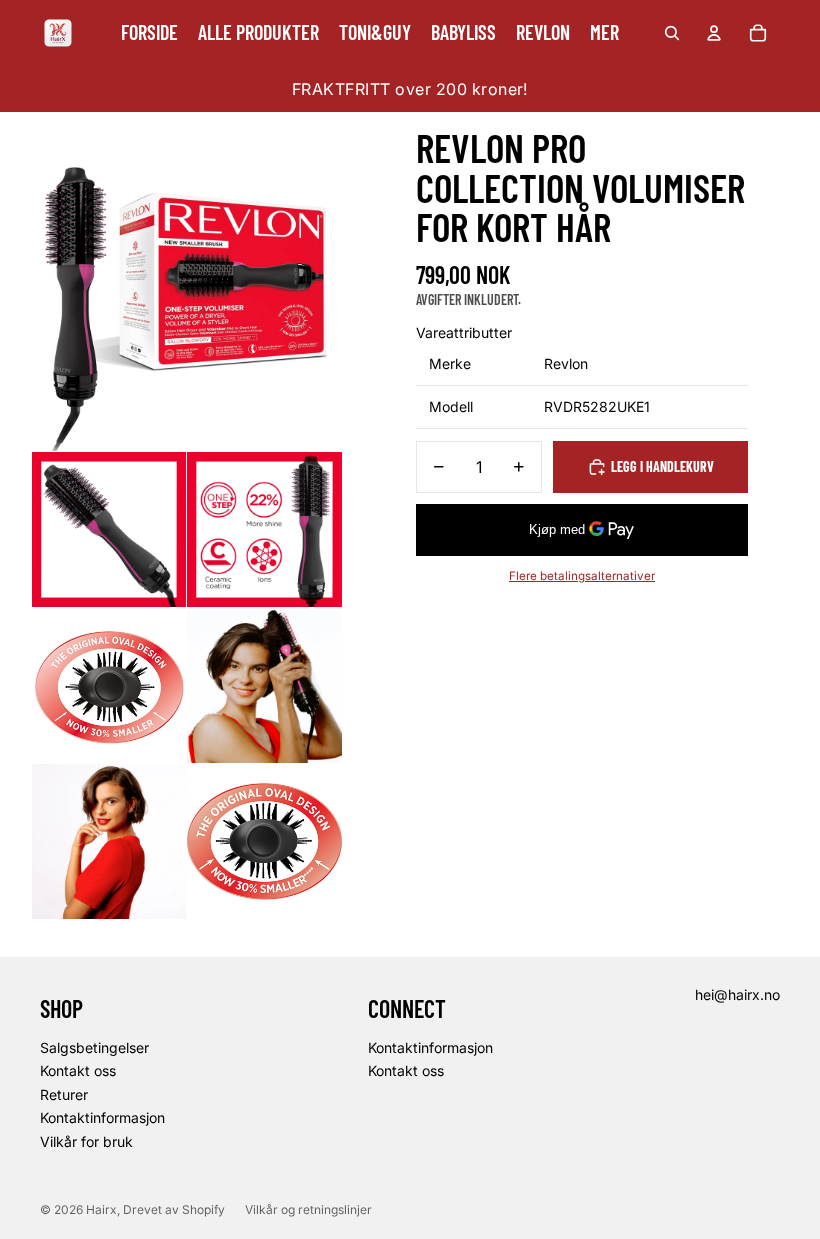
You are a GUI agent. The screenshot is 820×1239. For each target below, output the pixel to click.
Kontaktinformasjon (102, 1117)
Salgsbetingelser (94, 1047)
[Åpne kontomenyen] (714, 33)
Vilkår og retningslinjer (308, 1209)
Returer (64, 1094)
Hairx (101, 1209)
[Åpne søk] (672, 33)
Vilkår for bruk (86, 1141)
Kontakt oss (78, 1070)
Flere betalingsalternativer (582, 576)
